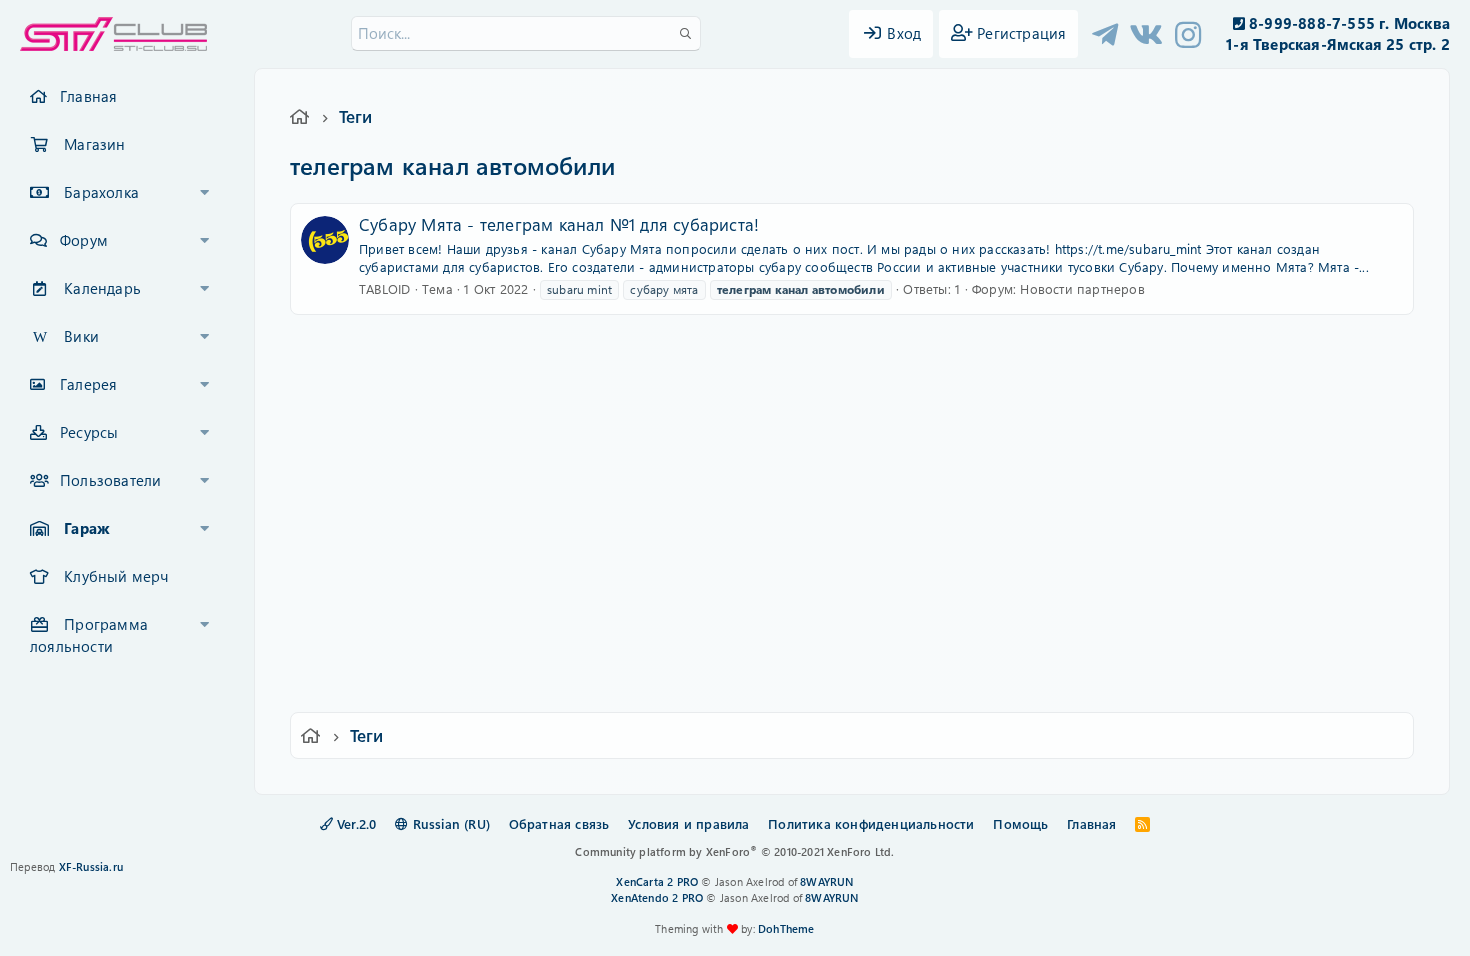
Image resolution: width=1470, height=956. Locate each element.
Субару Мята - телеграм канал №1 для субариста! (559, 224)
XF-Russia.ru (91, 866)
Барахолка (101, 192)
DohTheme (786, 928)
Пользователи (110, 480)
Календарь (102, 288)
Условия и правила (688, 823)
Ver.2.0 (355, 823)
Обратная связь (559, 823)
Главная (88, 96)
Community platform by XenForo (734, 851)
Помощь (1020, 823)
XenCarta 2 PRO (657, 881)
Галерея (88, 384)
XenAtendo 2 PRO (657, 897)
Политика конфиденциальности (871, 823)
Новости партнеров (1082, 288)
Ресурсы (89, 432)
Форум (84, 240)
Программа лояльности (89, 635)
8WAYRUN (826, 881)
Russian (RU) (449, 823)
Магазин (94, 144)
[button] (205, 193)
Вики (81, 336)
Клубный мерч (116, 576)
